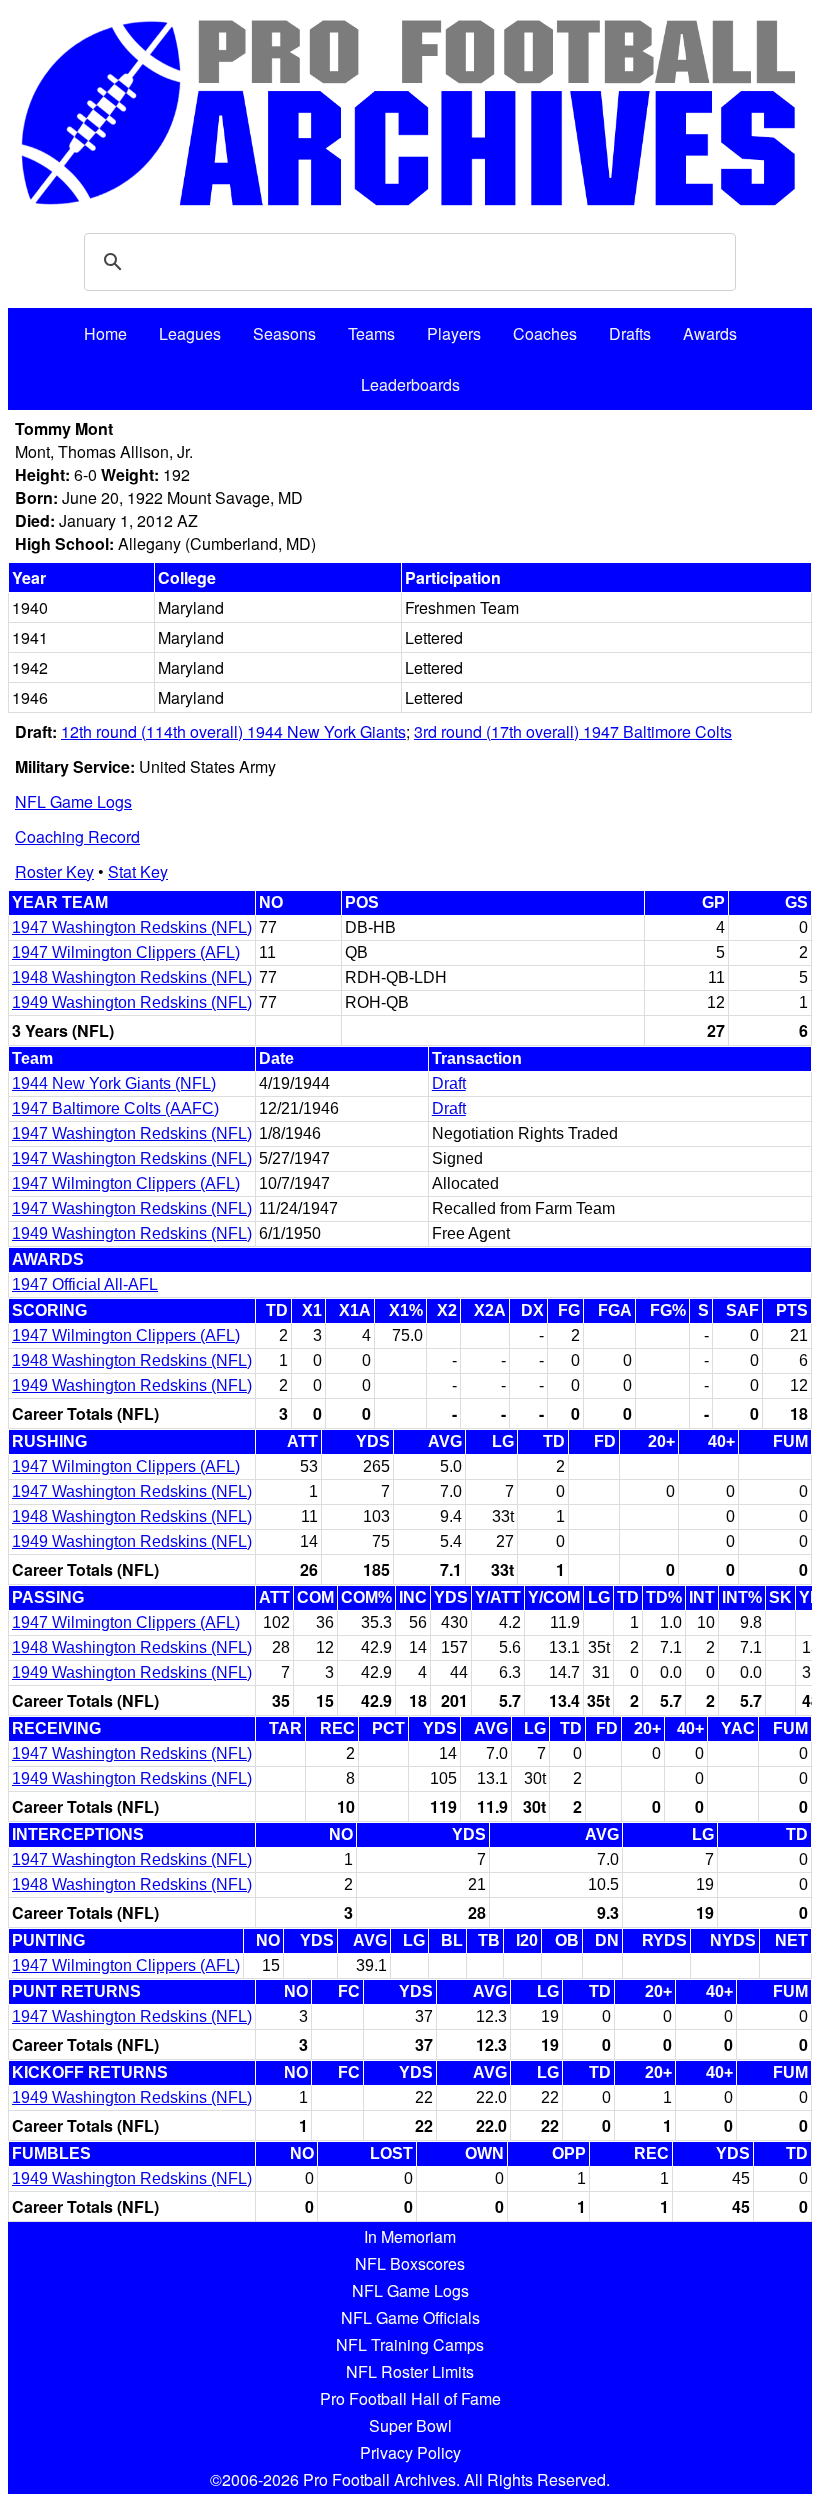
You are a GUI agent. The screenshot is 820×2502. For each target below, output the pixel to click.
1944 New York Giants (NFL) (114, 1083)
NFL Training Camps (410, 2344)
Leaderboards (410, 384)
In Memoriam (410, 2236)
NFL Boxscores (410, 2263)
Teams (371, 333)
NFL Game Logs (73, 801)
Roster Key (54, 871)
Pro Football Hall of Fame (410, 2398)
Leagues (190, 333)
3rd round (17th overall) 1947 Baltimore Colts (573, 731)
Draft (449, 1083)
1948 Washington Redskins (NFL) (132, 977)
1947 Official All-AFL (85, 1284)
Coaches (545, 333)
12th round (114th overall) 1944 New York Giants (233, 731)
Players (454, 333)
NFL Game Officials (410, 2317)
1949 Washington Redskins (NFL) (132, 1002)
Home (105, 333)
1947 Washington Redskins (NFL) (132, 927)
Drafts (630, 333)
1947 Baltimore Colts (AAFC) (115, 1108)
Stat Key (138, 871)
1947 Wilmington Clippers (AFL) (126, 952)
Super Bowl (410, 2425)
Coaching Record (77, 836)
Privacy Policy (410, 2452)
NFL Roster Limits (410, 2371)
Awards (710, 333)
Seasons (284, 333)
